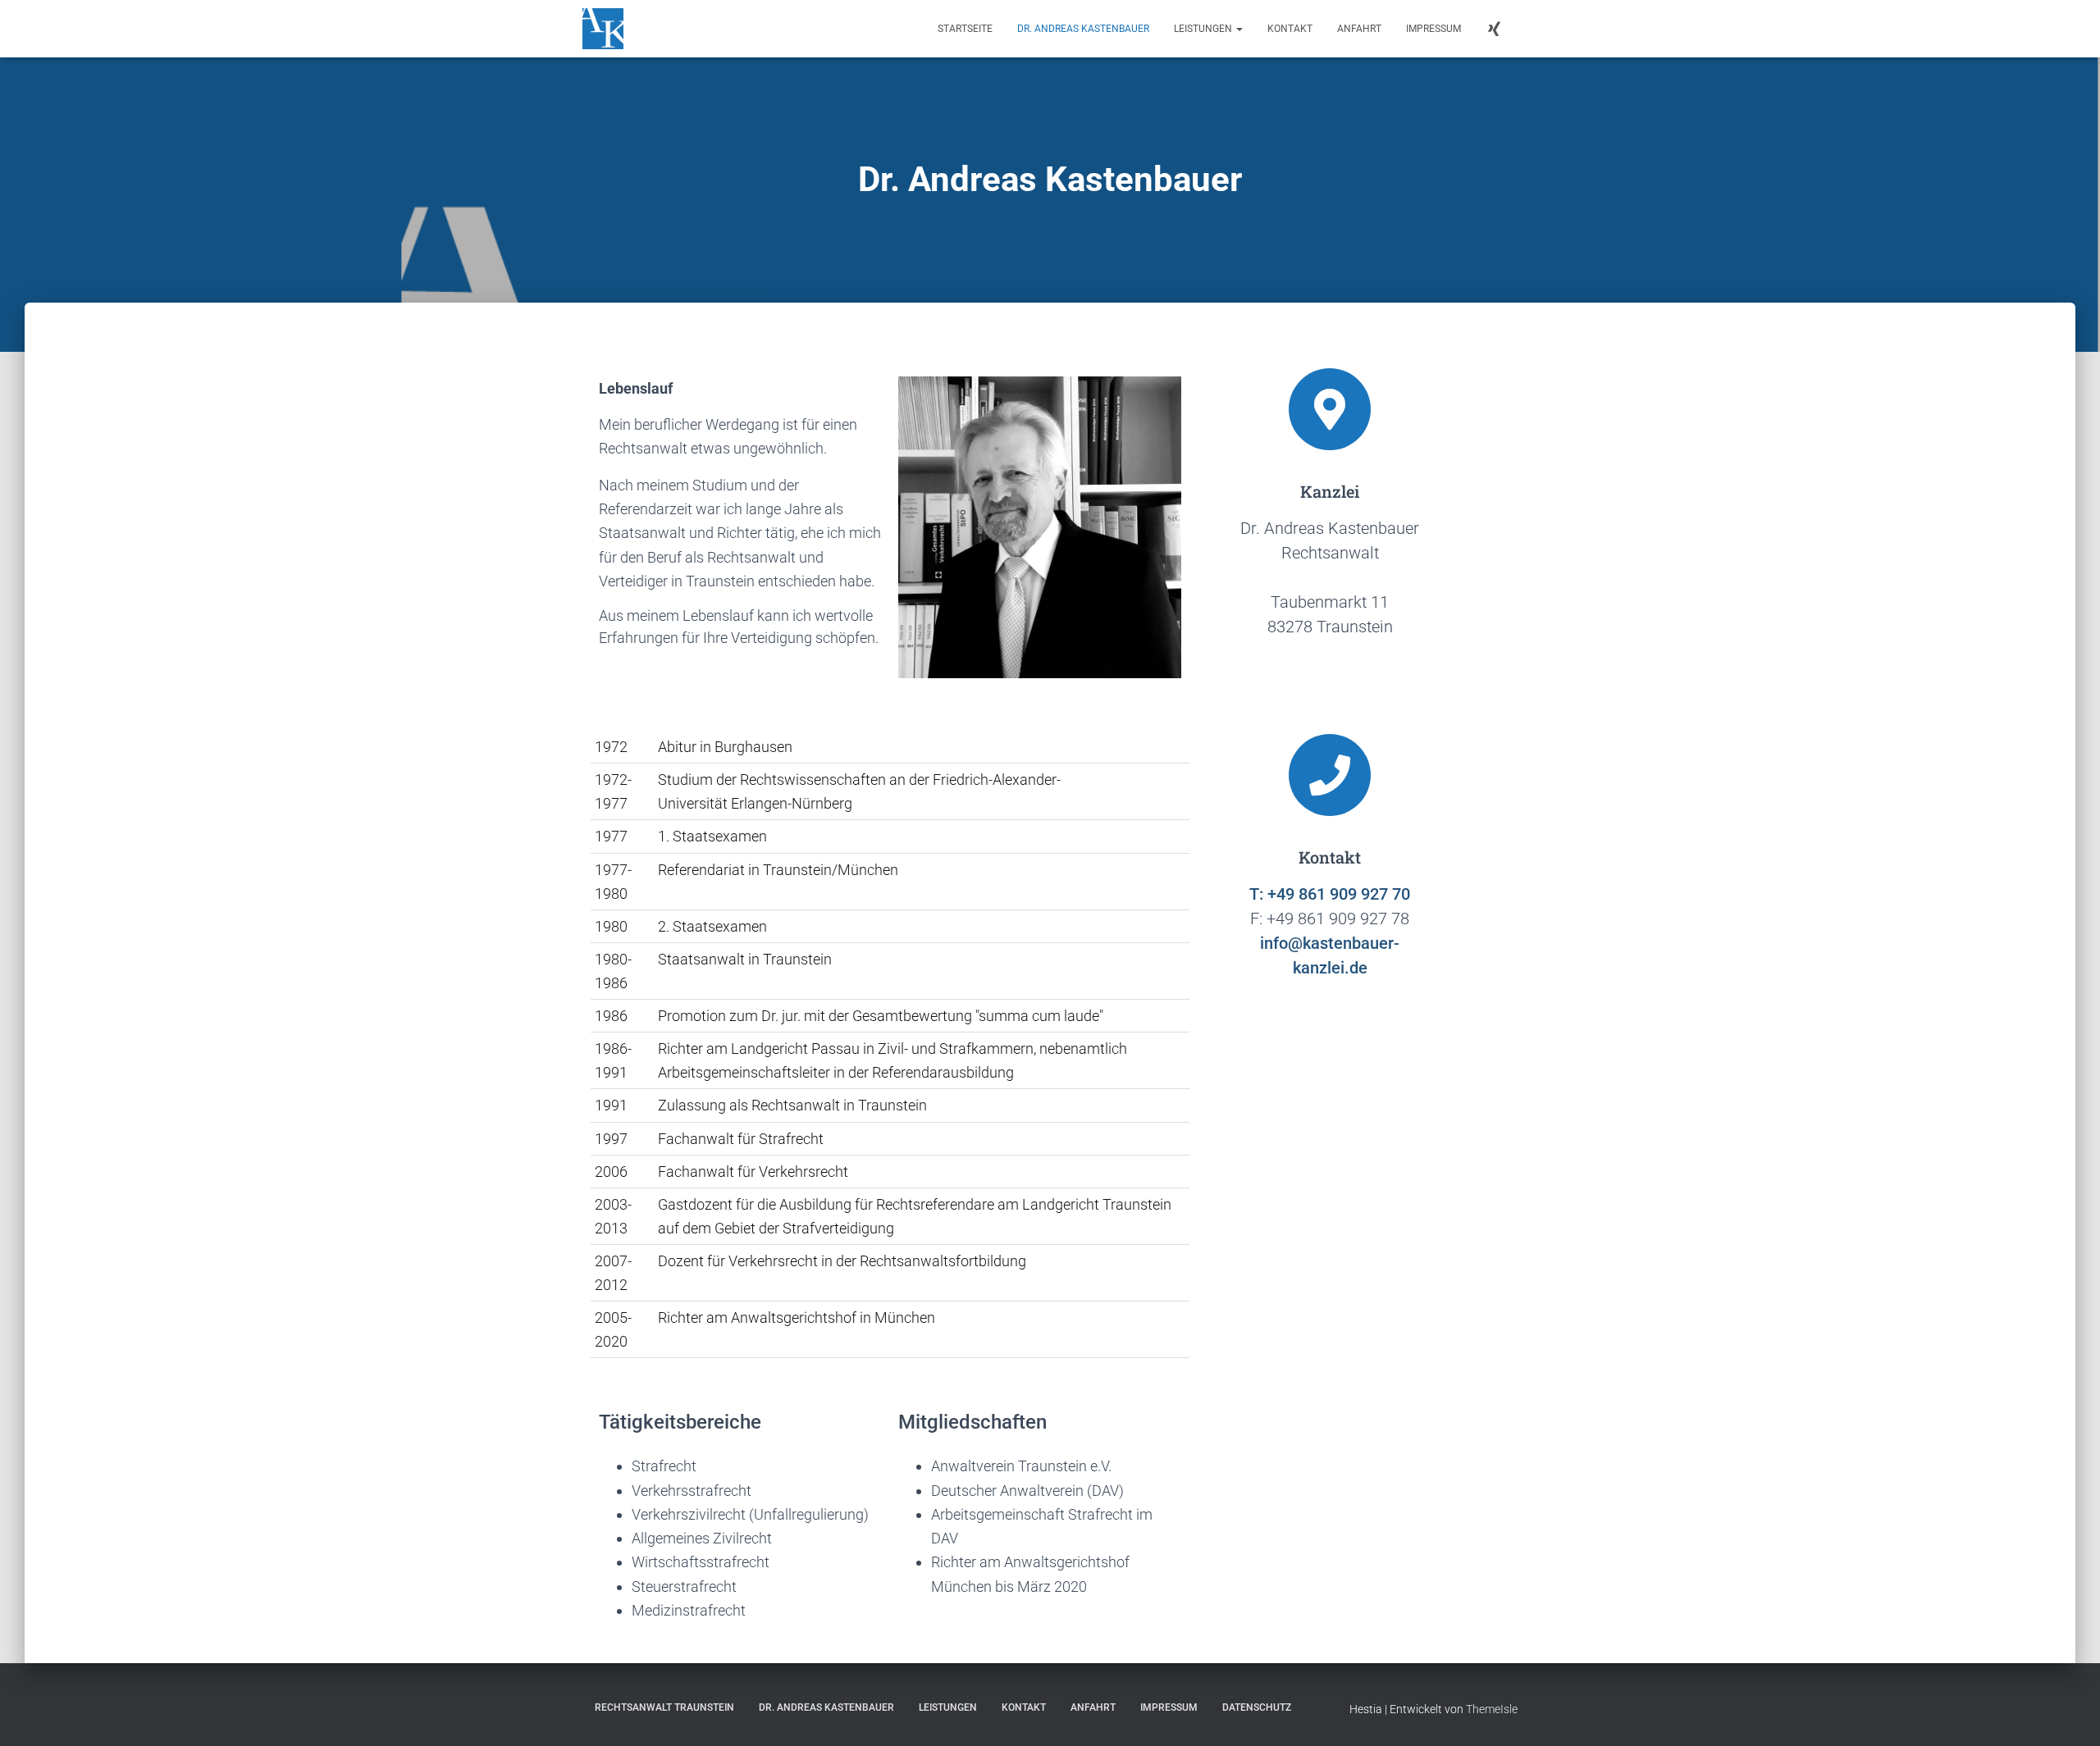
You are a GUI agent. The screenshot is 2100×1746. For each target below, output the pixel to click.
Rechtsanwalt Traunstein (664, 1707)
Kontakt (1290, 29)
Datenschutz (1257, 1707)
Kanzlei (1330, 491)
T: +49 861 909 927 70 (1330, 894)
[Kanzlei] (1330, 409)
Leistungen (1204, 29)
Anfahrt (1359, 29)
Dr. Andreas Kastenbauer (1083, 29)
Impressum (1433, 29)
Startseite (965, 29)
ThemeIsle (1492, 1709)
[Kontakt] (1330, 775)
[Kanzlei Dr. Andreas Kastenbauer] (603, 29)
